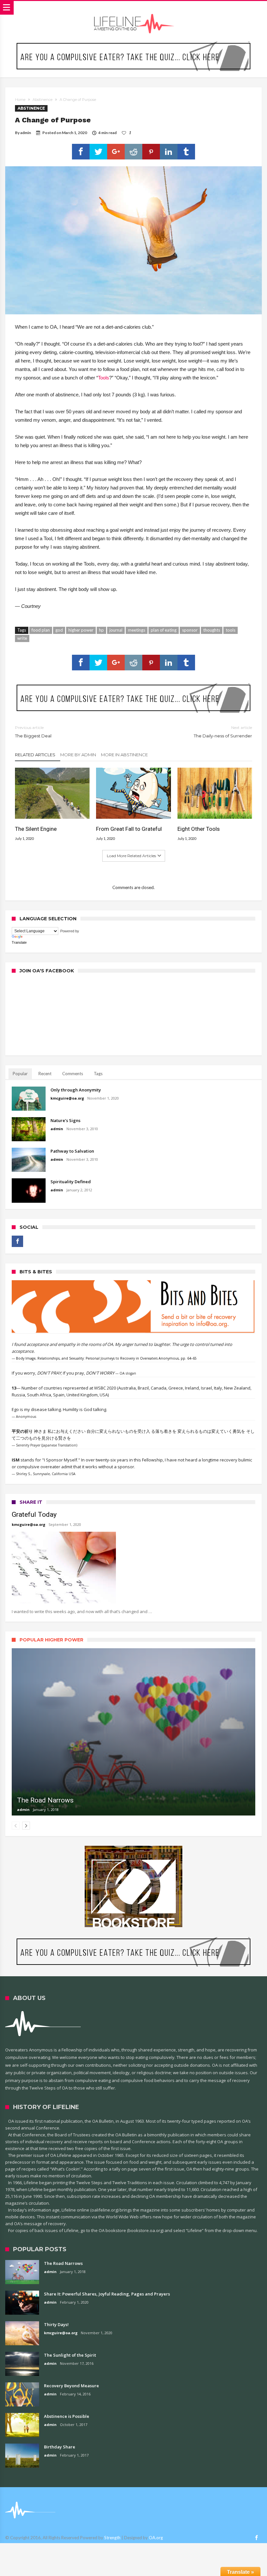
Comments (73, 1074)
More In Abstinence (124, 755)
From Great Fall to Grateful (129, 829)
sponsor (190, 630)
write (22, 638)
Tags (98, 1074)
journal (116, 630)
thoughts (212, 630)
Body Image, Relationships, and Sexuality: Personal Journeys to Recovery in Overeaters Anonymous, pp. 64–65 (106, 1358)
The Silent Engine (36, 829)
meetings (137, 630)
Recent (45, 1074)
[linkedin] (169, 152)
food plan (41, 630)
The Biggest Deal (33, 732)
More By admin (78, 755)
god (59, 630)
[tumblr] (186, 152)
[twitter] (98, 152)
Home (20, 100)
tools (231, 630)
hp (101, 630)
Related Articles (35, 755)
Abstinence (42, 100)
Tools (104, 378)
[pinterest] (151, 152)
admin (26, 133)
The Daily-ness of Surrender (223, 732)
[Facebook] (17, 1241)
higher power (81, 630)
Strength (112, 2538)
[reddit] (133, 152)
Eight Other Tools (199, 829)
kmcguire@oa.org (67, 1098)
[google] (116, 152)
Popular (20, 1074)
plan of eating (164, 630)
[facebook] (81, 152)
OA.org (156, 2538)
